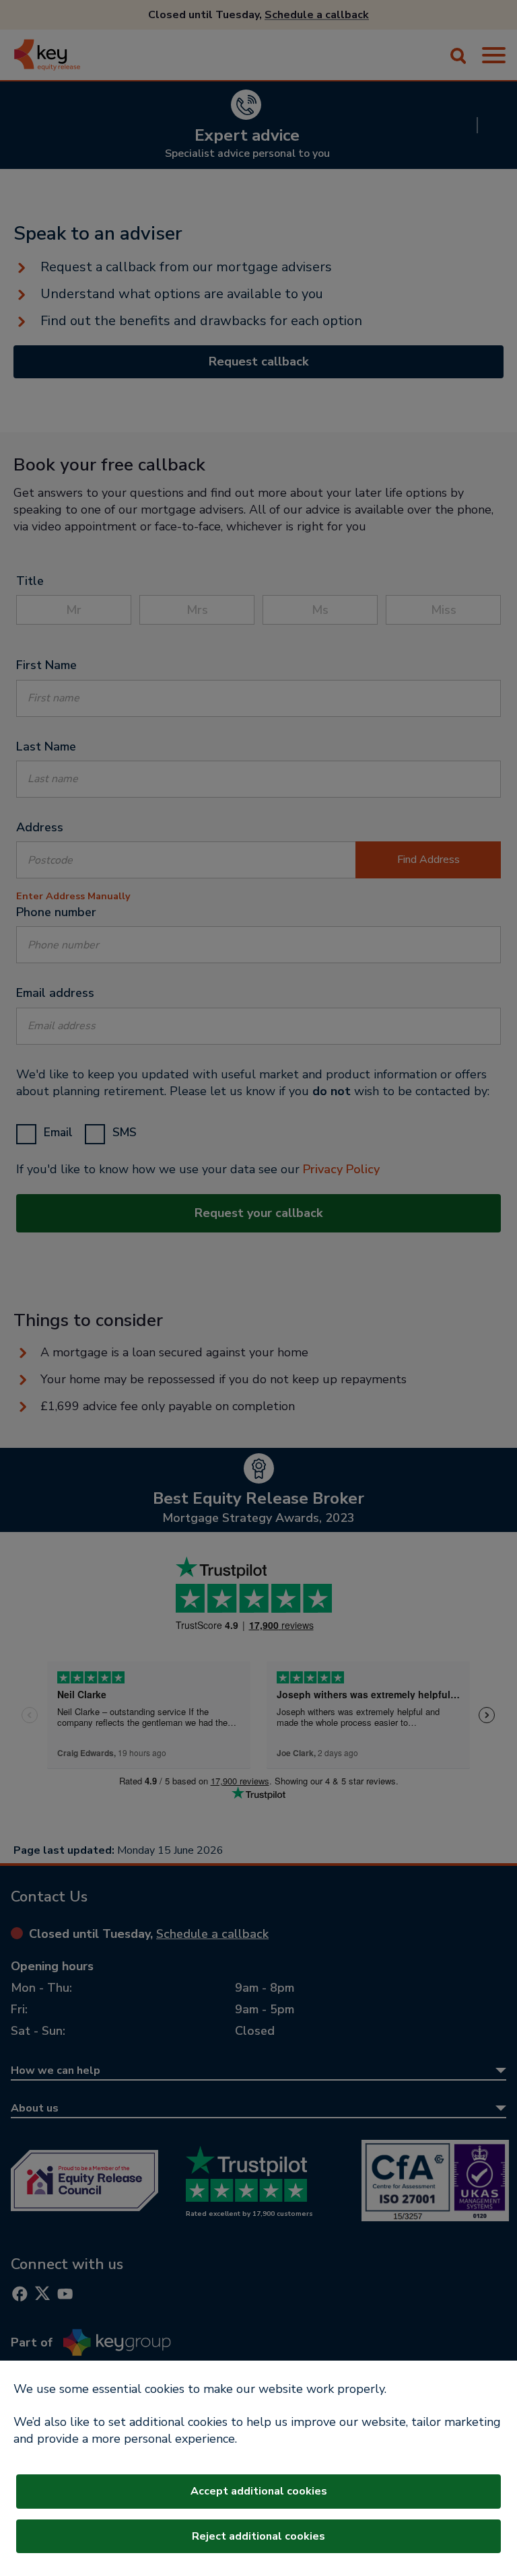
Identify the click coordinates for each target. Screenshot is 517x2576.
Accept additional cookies (259, 2491)
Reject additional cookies (258, 2536)
